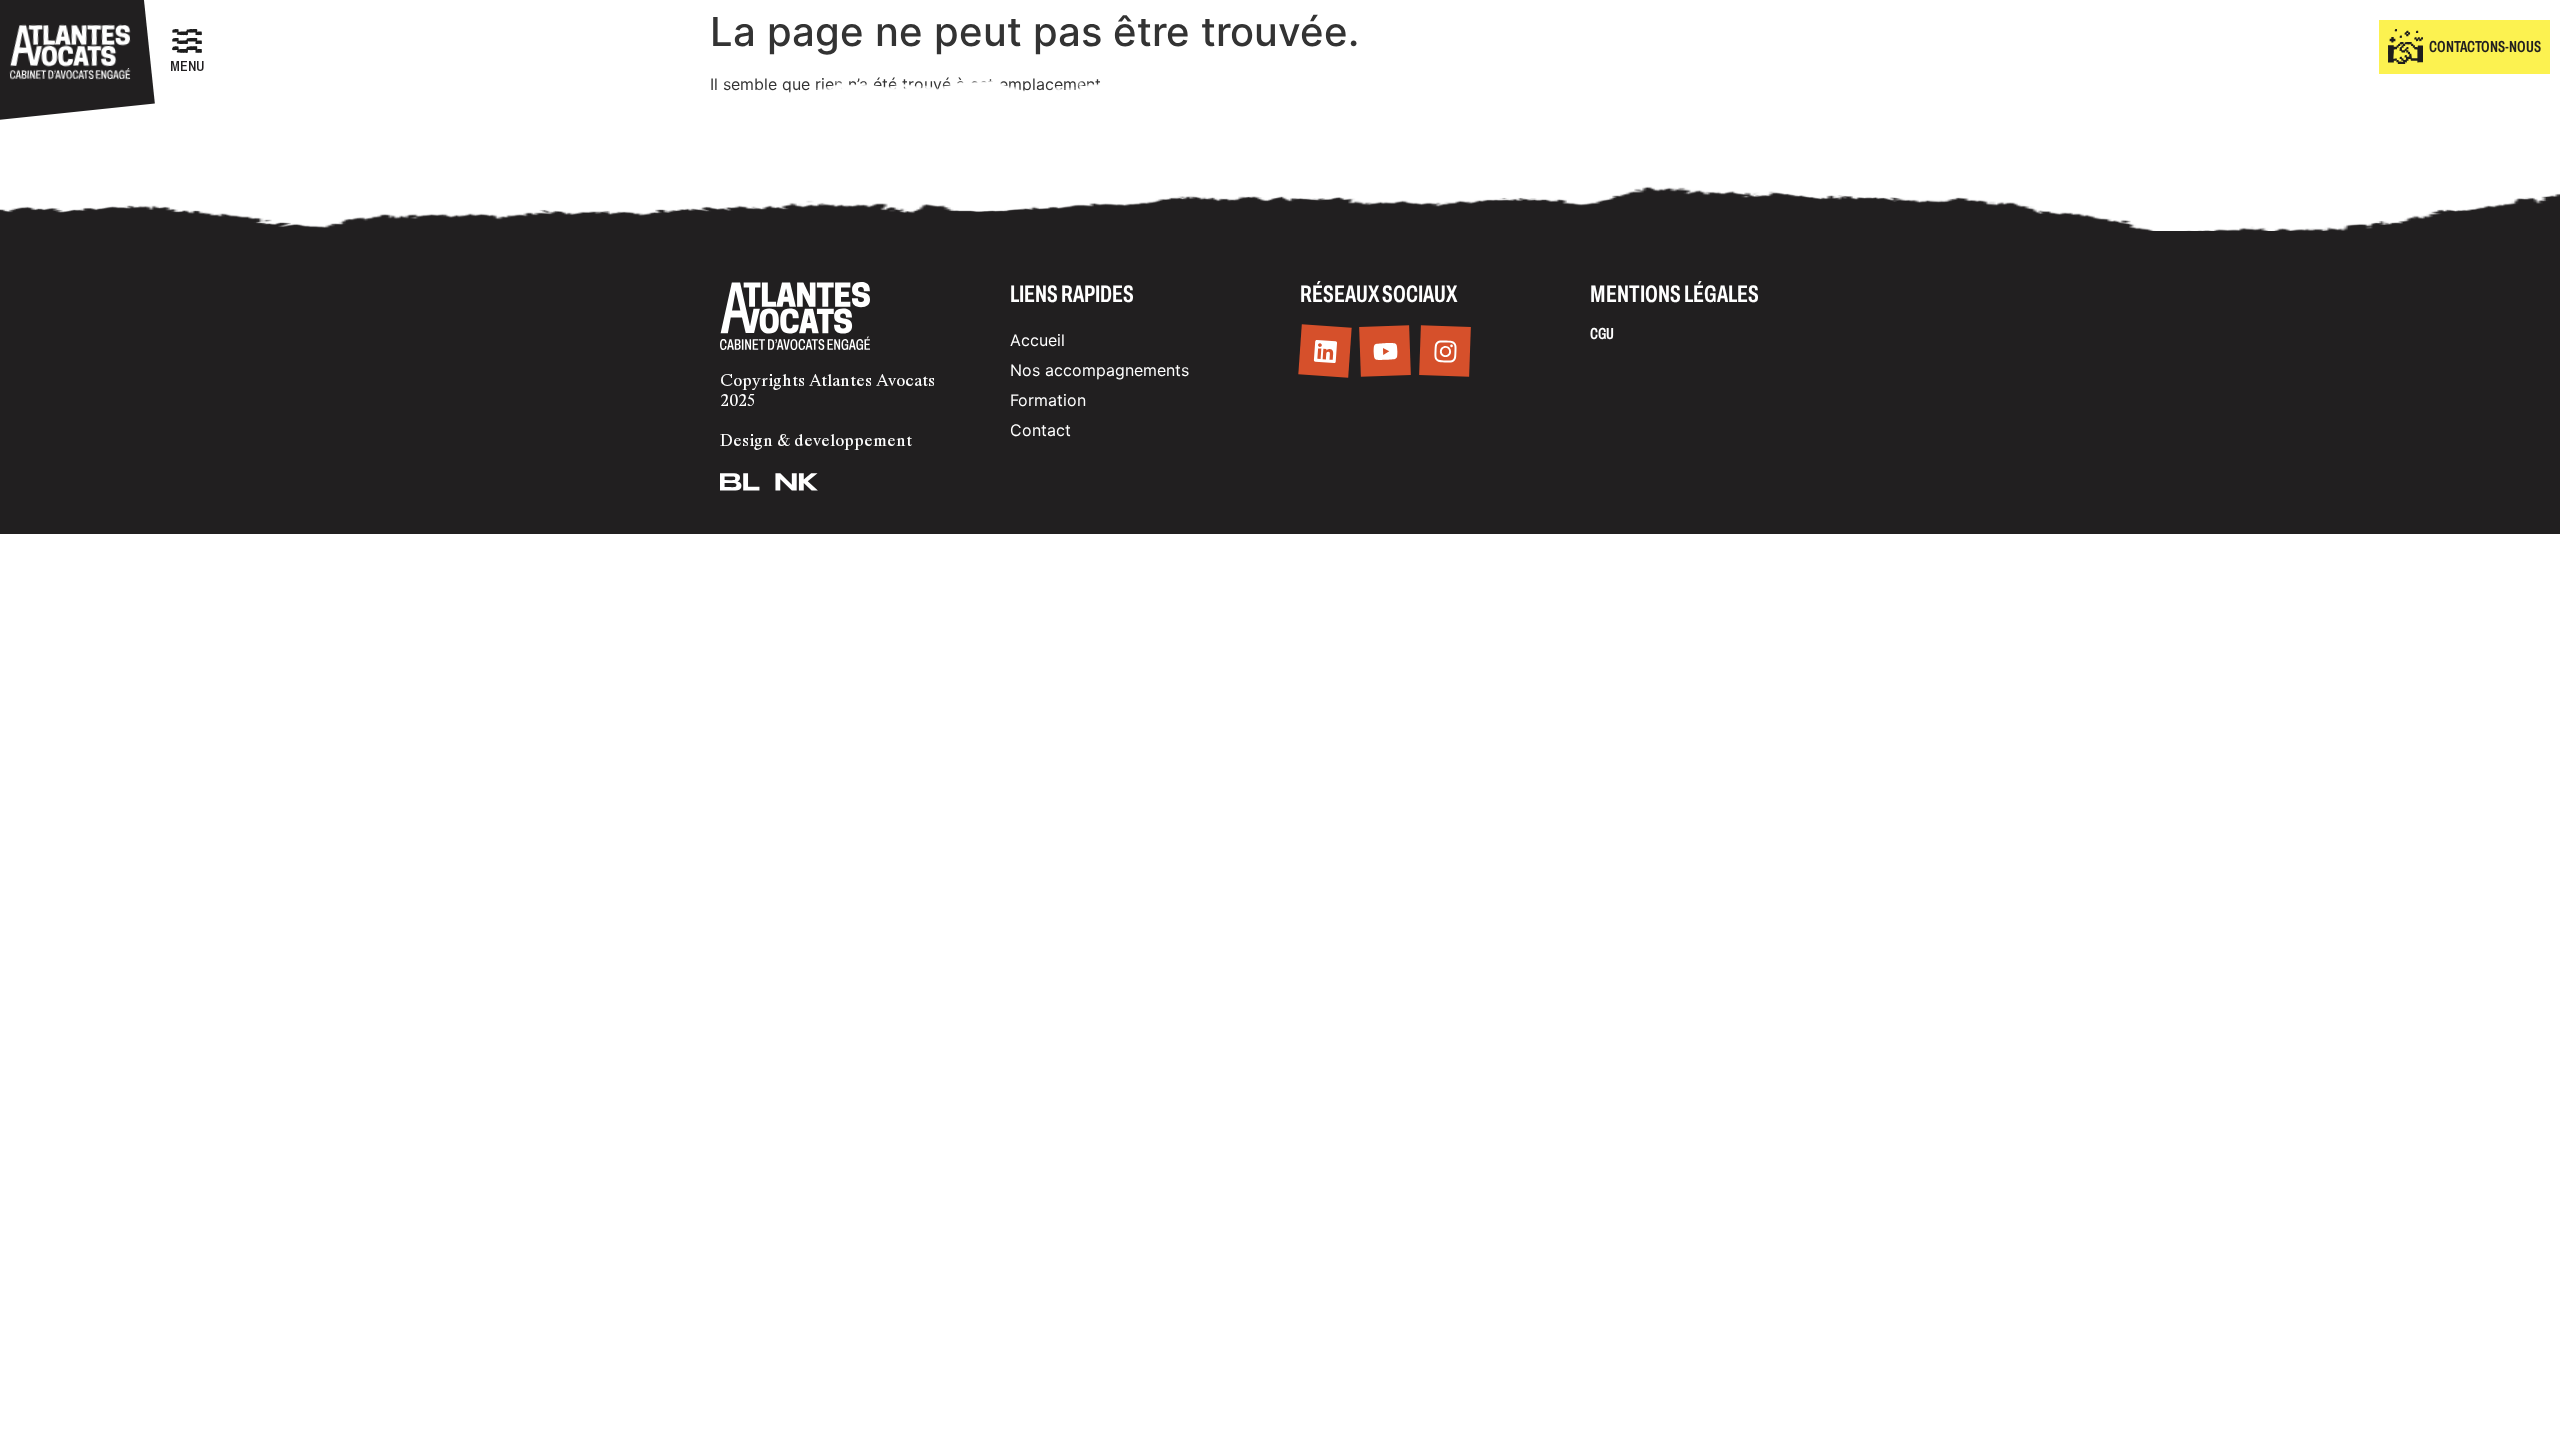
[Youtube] (1385, 352)
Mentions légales (1674, 294)
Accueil (1037, 340)
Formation (1048, 400)
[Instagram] (1445, 352)
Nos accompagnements (1099, 370)
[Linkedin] (1324, 351)
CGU (1602, 333)
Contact (1040, 430)
